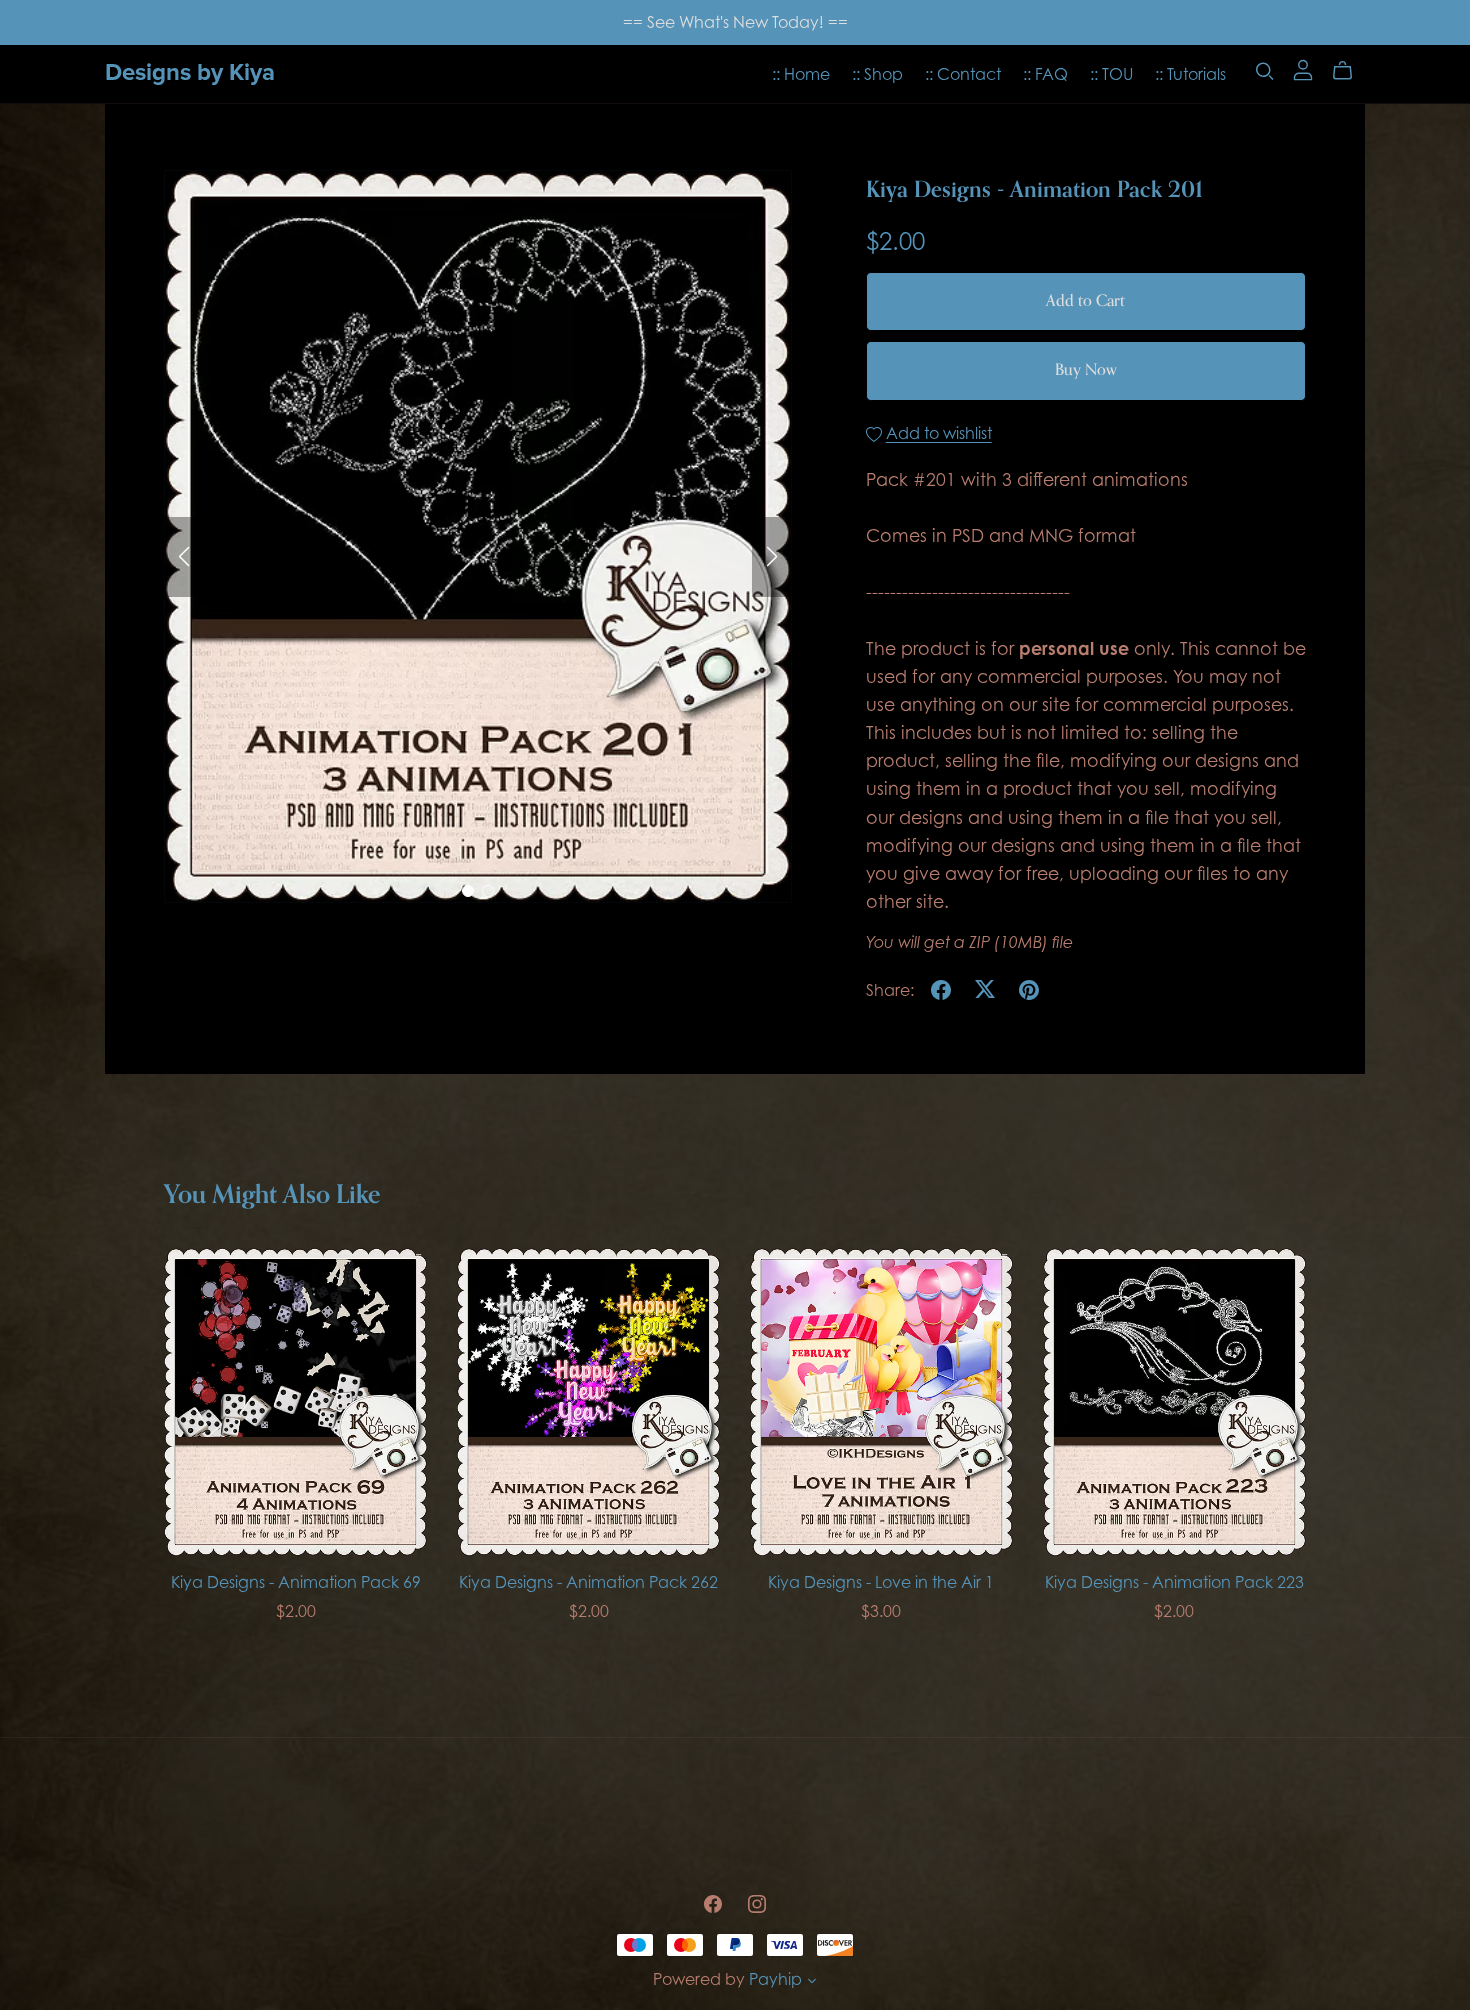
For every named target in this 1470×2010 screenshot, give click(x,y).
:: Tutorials (1190, 73)
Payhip (775, 1979)
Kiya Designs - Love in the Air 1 (881, 1582)
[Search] (1265, 70)
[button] (184, 557)
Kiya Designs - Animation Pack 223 (1174, 1582)
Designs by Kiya (190, 72)
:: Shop (877, 73)
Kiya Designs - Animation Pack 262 (588, 1582)
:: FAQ (1045, 73)
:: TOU (1111, 73)
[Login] (1303, 69)
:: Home (801, 73)
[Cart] (1350, 71)
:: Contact (963, 73)
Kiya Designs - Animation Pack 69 (296, 1582)
